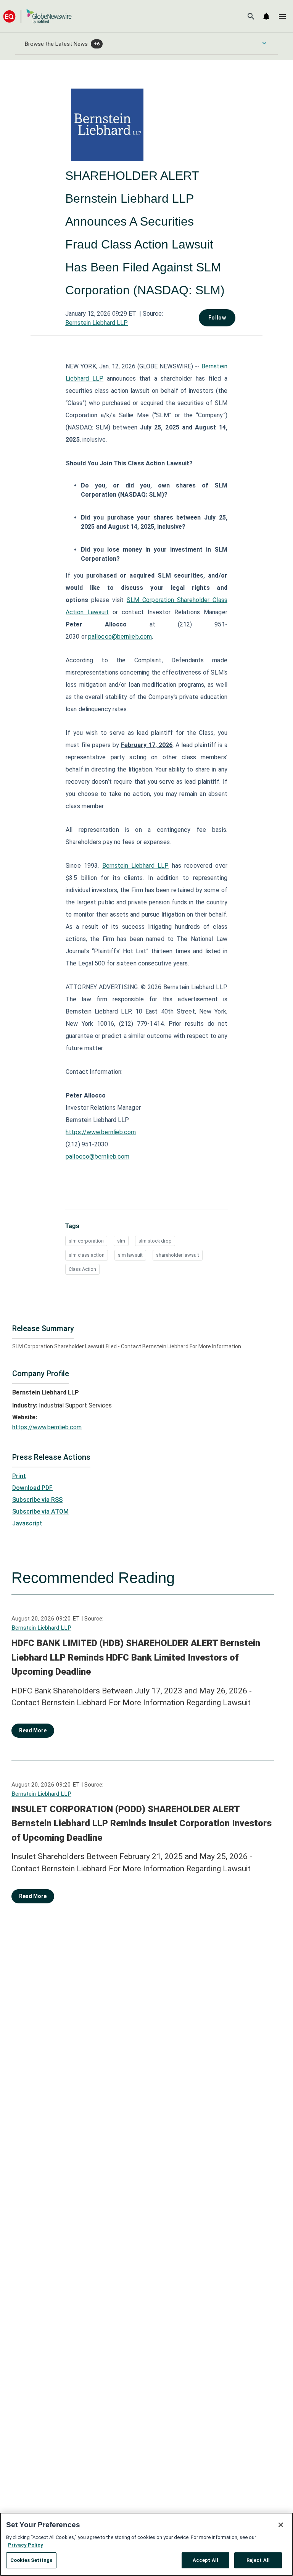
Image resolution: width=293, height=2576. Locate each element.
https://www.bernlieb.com (101, 1132)
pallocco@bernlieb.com (120, 637)
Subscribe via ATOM (40, 1512)
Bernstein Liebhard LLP (97, 323)
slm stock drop (155, 1241)
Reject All (258, 2560)
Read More (33, 1730)
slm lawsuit (130, 1255)
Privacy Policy (26, 2545)
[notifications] (266, 16)
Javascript (27, 1523)
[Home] (37, 16)
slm (121, 1241)
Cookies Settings (31, 2560)
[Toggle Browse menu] (264, 43)
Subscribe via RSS (37, 1500)
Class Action (82, 1269)
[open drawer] (282, 16)
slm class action (87, 1255)
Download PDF (32, 1488)
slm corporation (86, 1241)
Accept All (205, 2560)
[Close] (281, 2525)
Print (19, 1476)
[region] (146, 2544)
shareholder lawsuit (178, 1255)
